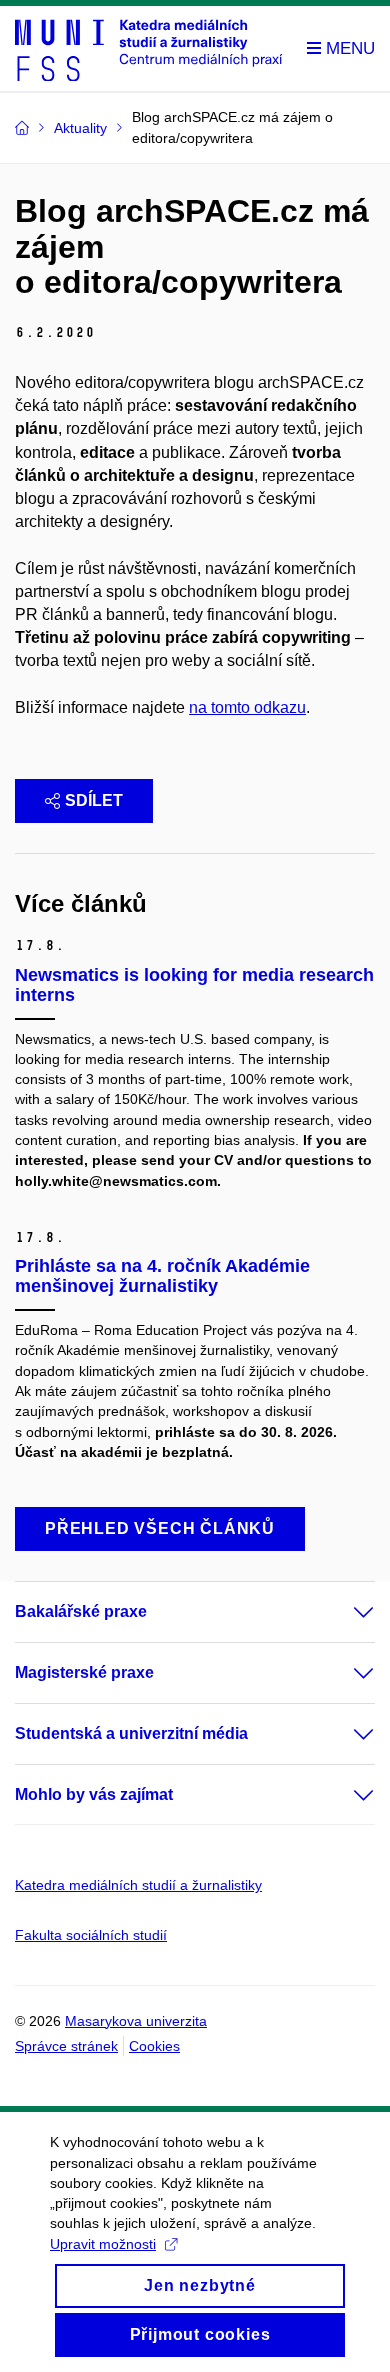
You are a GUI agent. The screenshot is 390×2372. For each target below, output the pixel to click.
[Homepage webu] (149, 49)
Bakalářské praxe (81, 1611)
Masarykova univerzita (136, 2021)
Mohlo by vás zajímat (94, 1794)
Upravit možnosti (103, 2244)
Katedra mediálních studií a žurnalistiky (138, 1885)
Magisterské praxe (84, 1672)
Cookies (154, 2046)
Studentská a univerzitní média (131, 1733)
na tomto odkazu (247, 707)
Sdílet (94, 800)
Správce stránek (66, 2046)
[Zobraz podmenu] (344, 1612)
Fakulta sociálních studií (91, 1935)
